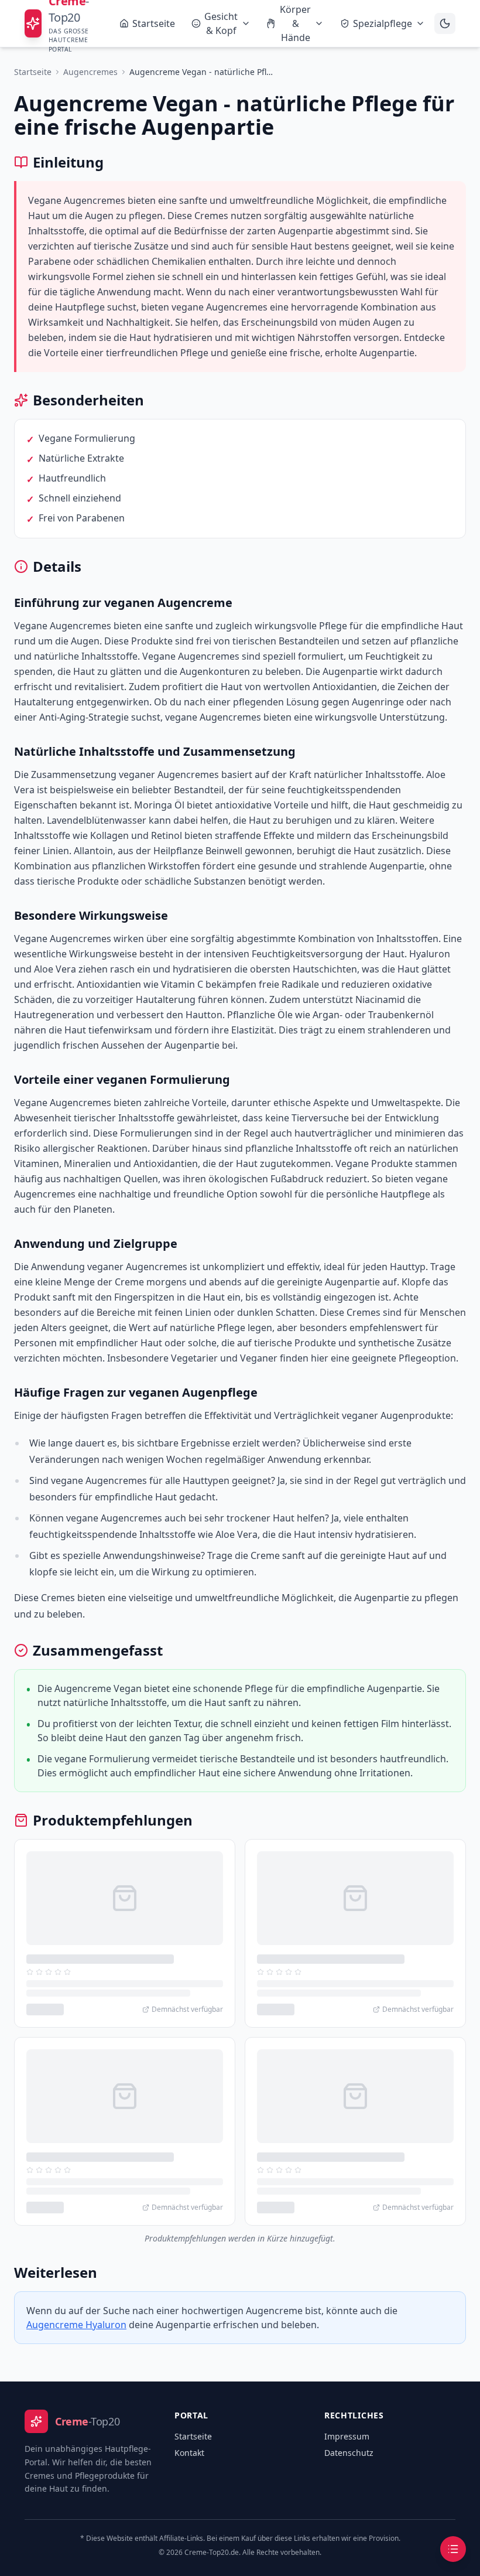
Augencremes (90, 72)
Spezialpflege (383, 23)
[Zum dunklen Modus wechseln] (445, 23)
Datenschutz (349, 2453)
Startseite (154, 23)
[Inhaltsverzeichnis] (453, 2549)
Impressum (347, 2436)
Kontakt (189, 2453)
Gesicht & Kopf (221, 23)
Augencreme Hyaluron (76, 2325)
